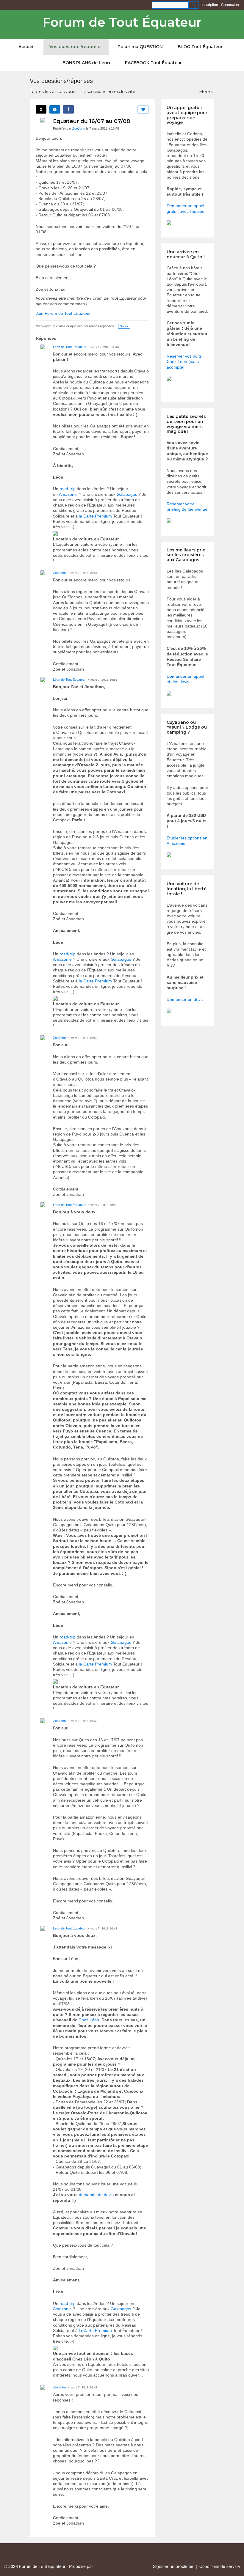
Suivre (124, 326)
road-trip (68, 489)
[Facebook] (68, 109)
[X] (41, 109)
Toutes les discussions (52, 92)
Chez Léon (89, 2020)
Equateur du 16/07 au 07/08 (91, 121)
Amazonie (68, 494)
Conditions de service (220, 2566)
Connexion (230, 5)
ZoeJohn (79, 128)
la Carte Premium (95, 516)
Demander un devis (185, 999)
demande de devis (96, 2195)
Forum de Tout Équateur (122, 22)
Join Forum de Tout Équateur (63, 313)
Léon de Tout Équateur (69, 347)
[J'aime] (143, 109)
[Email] (55, 109)
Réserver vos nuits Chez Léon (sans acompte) (184, 361)
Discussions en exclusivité (109, 92)
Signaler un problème (173, 2566)
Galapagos (127, 494)
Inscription (210, 5)
